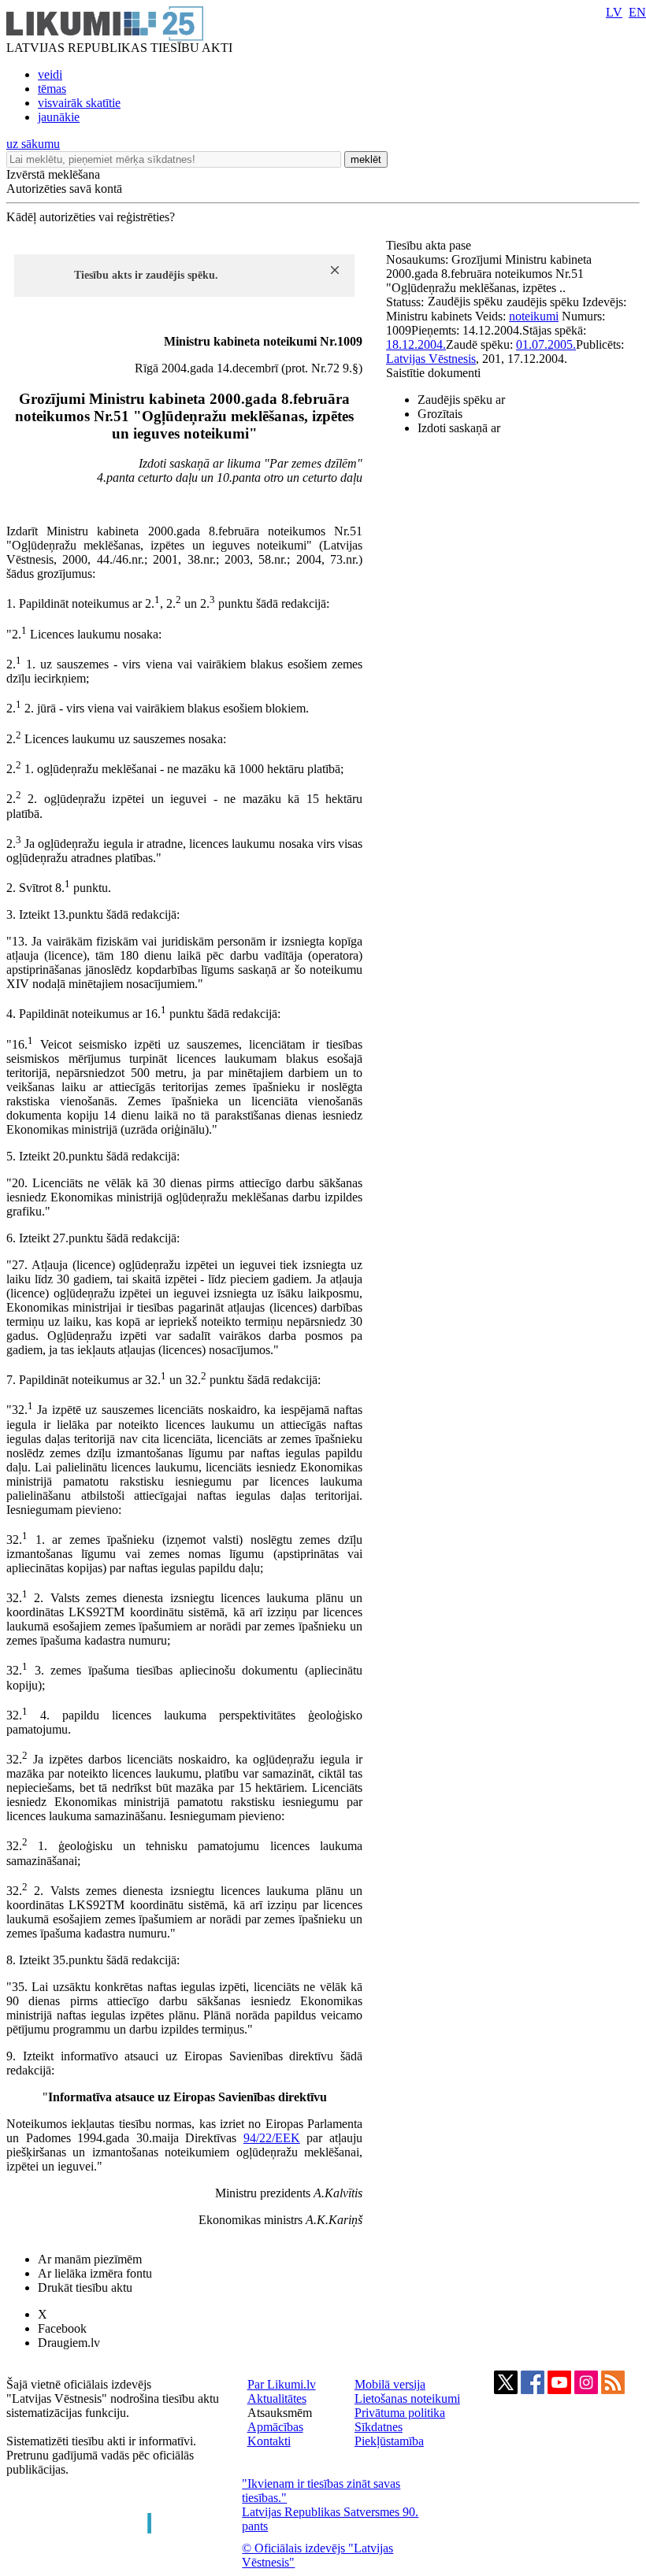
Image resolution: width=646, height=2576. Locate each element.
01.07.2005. (546, 344)
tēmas (52, 89)
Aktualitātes (277, 2398)
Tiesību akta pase (430, 245)
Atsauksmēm (280, 2413)
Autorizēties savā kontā (64, 189)
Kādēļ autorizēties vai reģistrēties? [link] (91, 217)
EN (637, 12)
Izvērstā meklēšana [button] (53, 174)
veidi (50, 74)
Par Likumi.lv (282, 2384)
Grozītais (440, 414)
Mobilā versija (390, 2384)
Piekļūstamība (389, 2441)
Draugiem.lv (69, 2343)
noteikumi (534, 316)
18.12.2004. (416, 344)
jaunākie (59, 117)
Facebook (62, 2328)
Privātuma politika (400, 2413)
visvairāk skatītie (79, 103)
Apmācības (275, 2427)
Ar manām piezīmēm (90, 2259)
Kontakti (269, 2441)
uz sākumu (33, 144)
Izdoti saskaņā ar (459, 428)
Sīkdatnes (379, 2427)
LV (614, 12)
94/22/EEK (272, 2138)
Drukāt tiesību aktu (85, 2287)
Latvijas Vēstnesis (431, 359)
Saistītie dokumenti (433, 373)
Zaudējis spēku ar (461, 400)
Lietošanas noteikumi (407, 2398)
